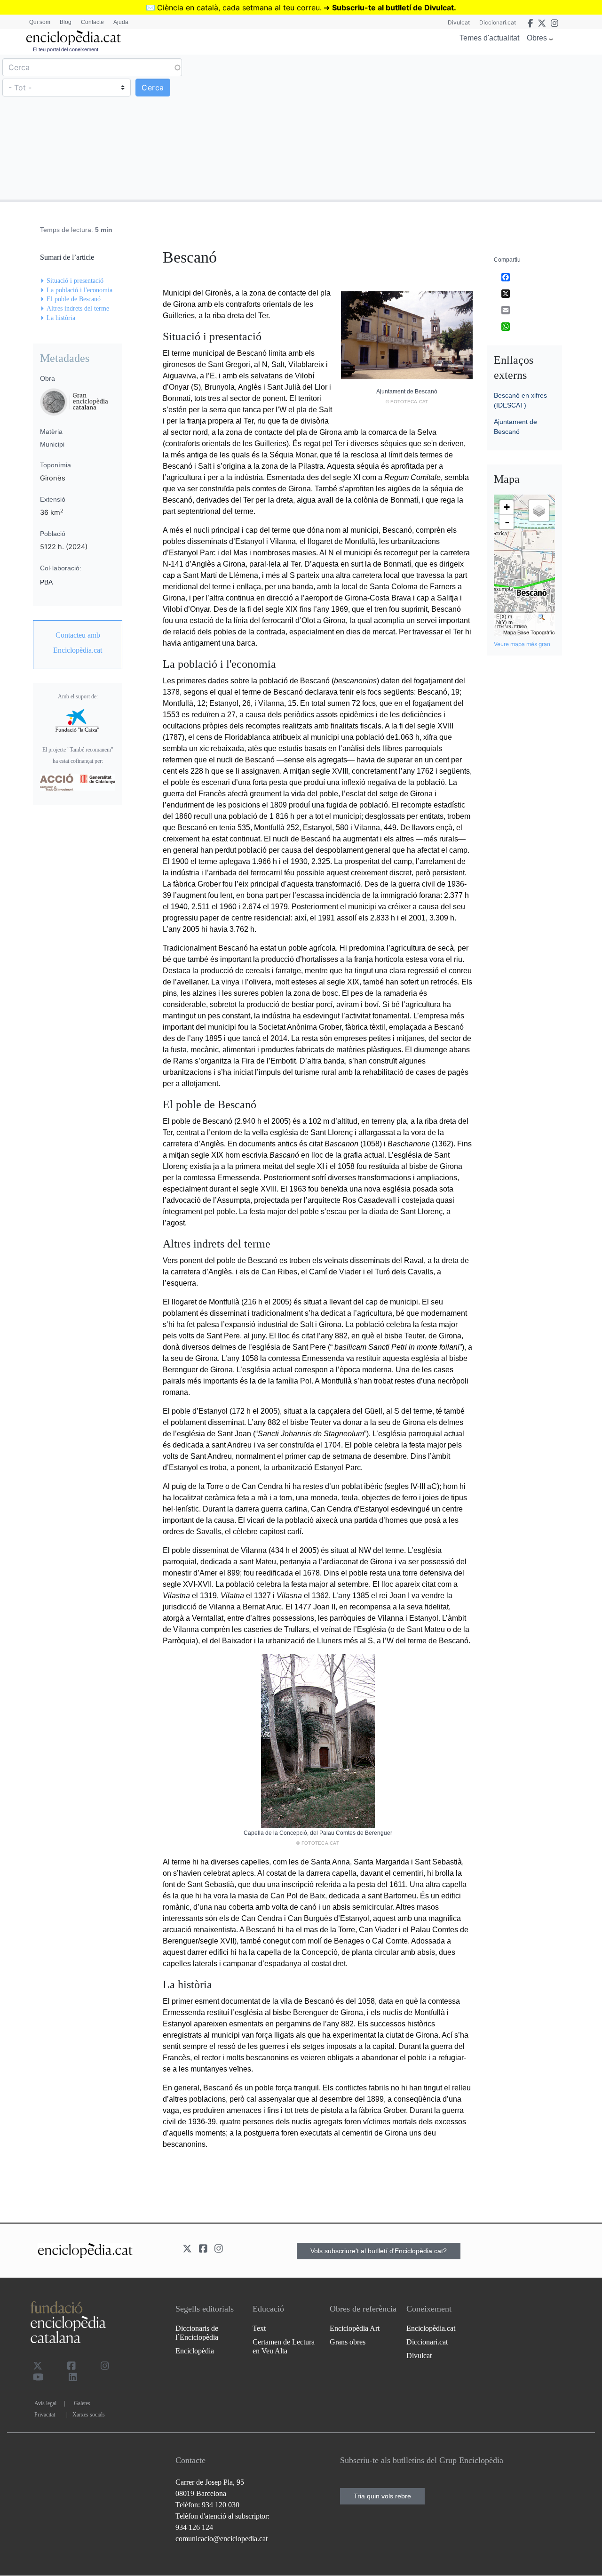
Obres (537, 38)
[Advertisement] (450, 127)
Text (259, 2328)
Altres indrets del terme (78, 308)
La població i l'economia (79, 290)
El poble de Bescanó (74, 299)
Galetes (82, 2403)
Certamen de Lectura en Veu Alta (284, 2346)
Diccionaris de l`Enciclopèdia (197, 2333)
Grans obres (348, 2342)
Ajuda (121, 22)
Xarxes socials (89, 2415)
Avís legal (45, 2403)
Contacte (92, 22)
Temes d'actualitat (489, 38)
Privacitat (45, 2415)
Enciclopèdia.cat (431, 2328)
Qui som (40, 22)
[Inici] (73, 38)
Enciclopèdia (195, 2351)
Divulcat (459, 22)
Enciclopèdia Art (355, 2328)
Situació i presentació (75, 281)
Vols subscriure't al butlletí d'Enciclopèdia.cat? (379, 2251)
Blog (66, 22)
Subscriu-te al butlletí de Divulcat (393, 8)
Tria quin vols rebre (382, 2496)
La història (61, 318)
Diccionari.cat (498, 22)
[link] (78, 643)
